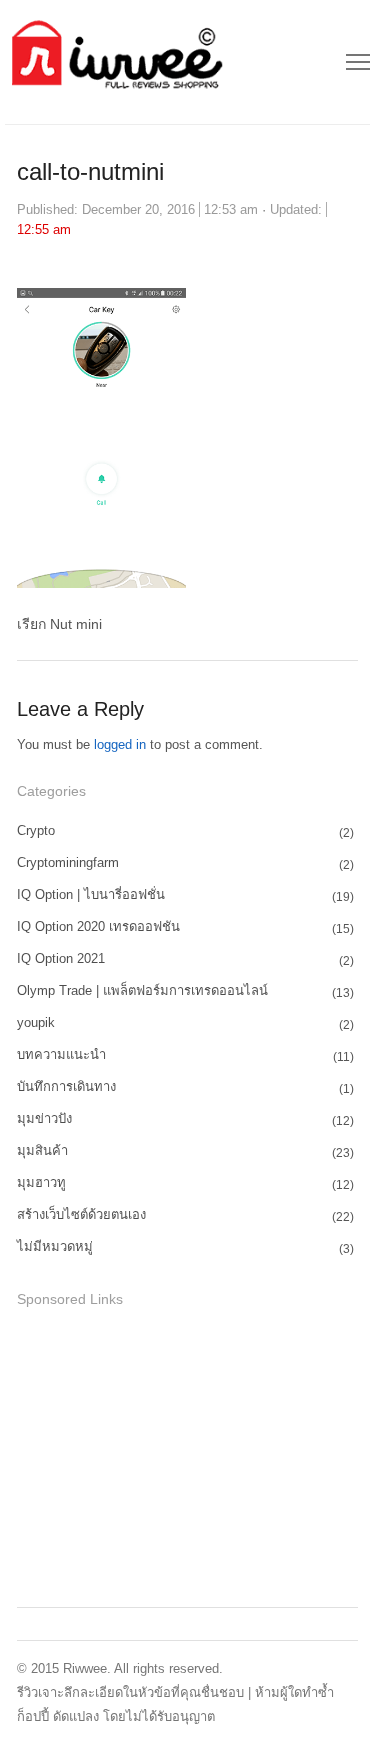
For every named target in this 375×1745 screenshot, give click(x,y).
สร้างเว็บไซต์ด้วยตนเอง (81, 1214)
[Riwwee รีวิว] (114, 62)
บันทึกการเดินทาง (66, 1086)
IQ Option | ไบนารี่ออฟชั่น (91, 894)
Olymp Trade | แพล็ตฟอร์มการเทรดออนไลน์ (142, 990)
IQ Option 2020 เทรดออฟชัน (98, 926)
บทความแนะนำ (61, 1054)
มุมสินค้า (42, 1150)
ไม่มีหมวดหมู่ (55, 1246)
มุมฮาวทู (41, 1182)
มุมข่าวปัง (44, 1118)
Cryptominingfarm (68, 862)
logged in (120, 744)
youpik (36, 1022)
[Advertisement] (167, 1454)
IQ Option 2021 (61, 958)
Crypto (36, 830)
